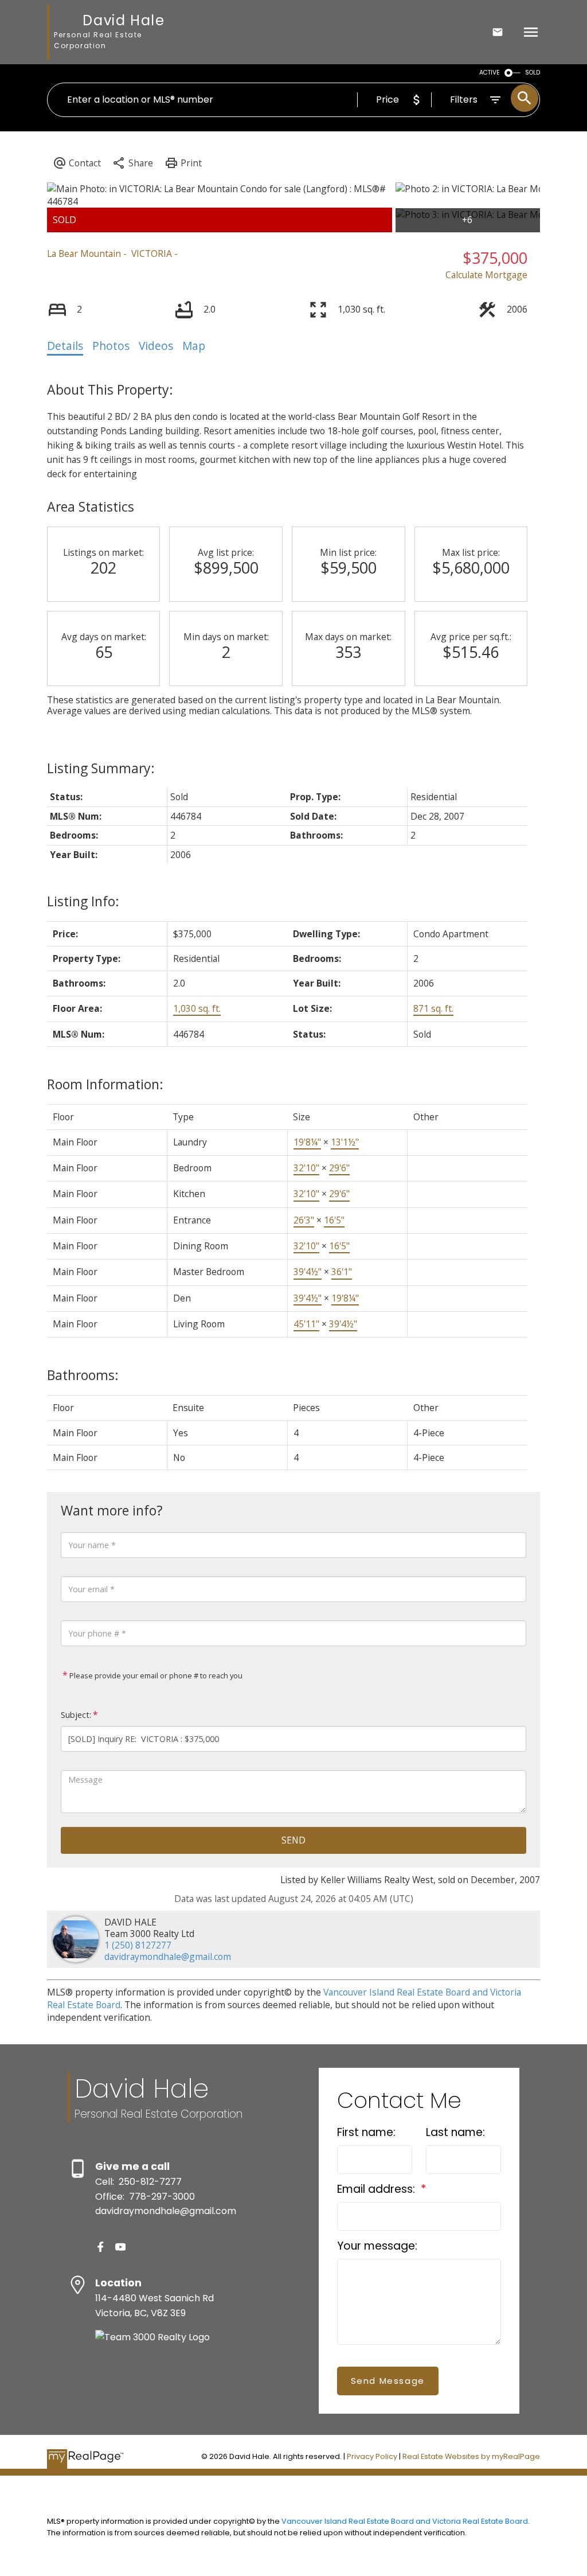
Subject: (76, 1715)
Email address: (377, 2189)
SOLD (533, 73)
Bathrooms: (83, 1375)
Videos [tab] (156, 346)
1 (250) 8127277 (138, 1945)
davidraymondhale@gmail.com (168, 1957)
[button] (101, 2247)
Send (293, 1840)
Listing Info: (83, 901)
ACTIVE (490, 73)
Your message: (377, 2246)
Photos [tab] (111, 346)
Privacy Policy (372, 2456)
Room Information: (105, 1084)
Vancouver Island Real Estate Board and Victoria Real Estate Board (405, 2521)
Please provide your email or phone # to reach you (155, 1675)
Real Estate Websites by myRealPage (471, 2456)
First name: (366, 2132)
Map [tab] (194, 346)
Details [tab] (65, 346)
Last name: (455, 2132)
